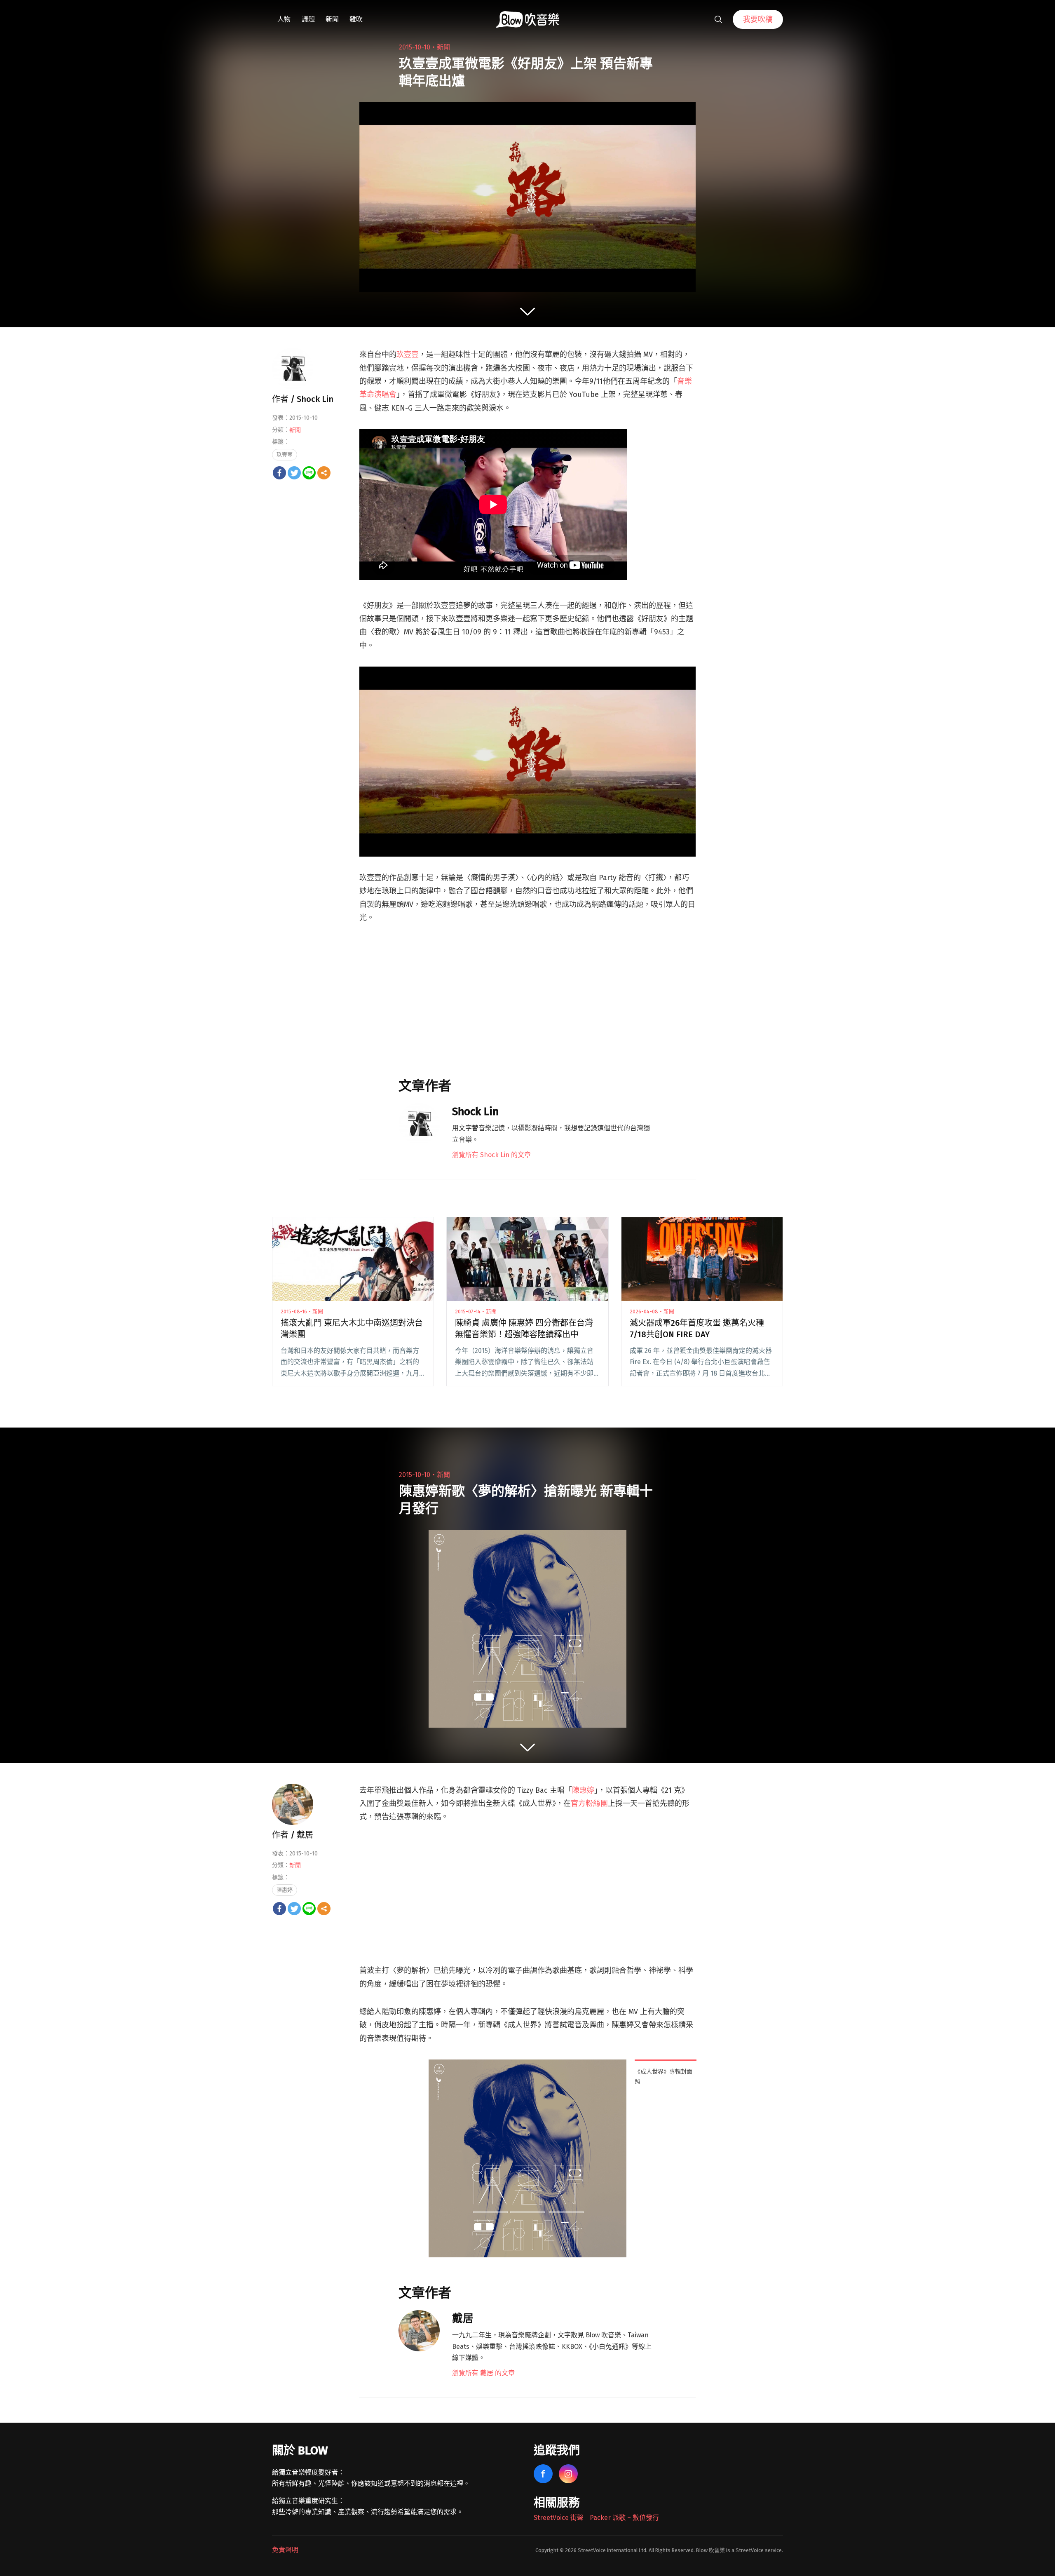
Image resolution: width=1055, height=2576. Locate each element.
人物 (284, 19)
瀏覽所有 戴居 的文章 (483, 2373)
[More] (324, 473)
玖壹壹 (408, 355)
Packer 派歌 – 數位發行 (624, 2518)
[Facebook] (279, 473)
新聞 (332, 19)
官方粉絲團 (589, 1803)
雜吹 (356, 19)
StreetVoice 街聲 (559, 2518)
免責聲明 (285, 2550)
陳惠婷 (583, 1790)
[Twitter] (294, 473)
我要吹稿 (758, 19)
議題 (308, 19)
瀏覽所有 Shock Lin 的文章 (491, 1155)
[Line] (309, 473)
